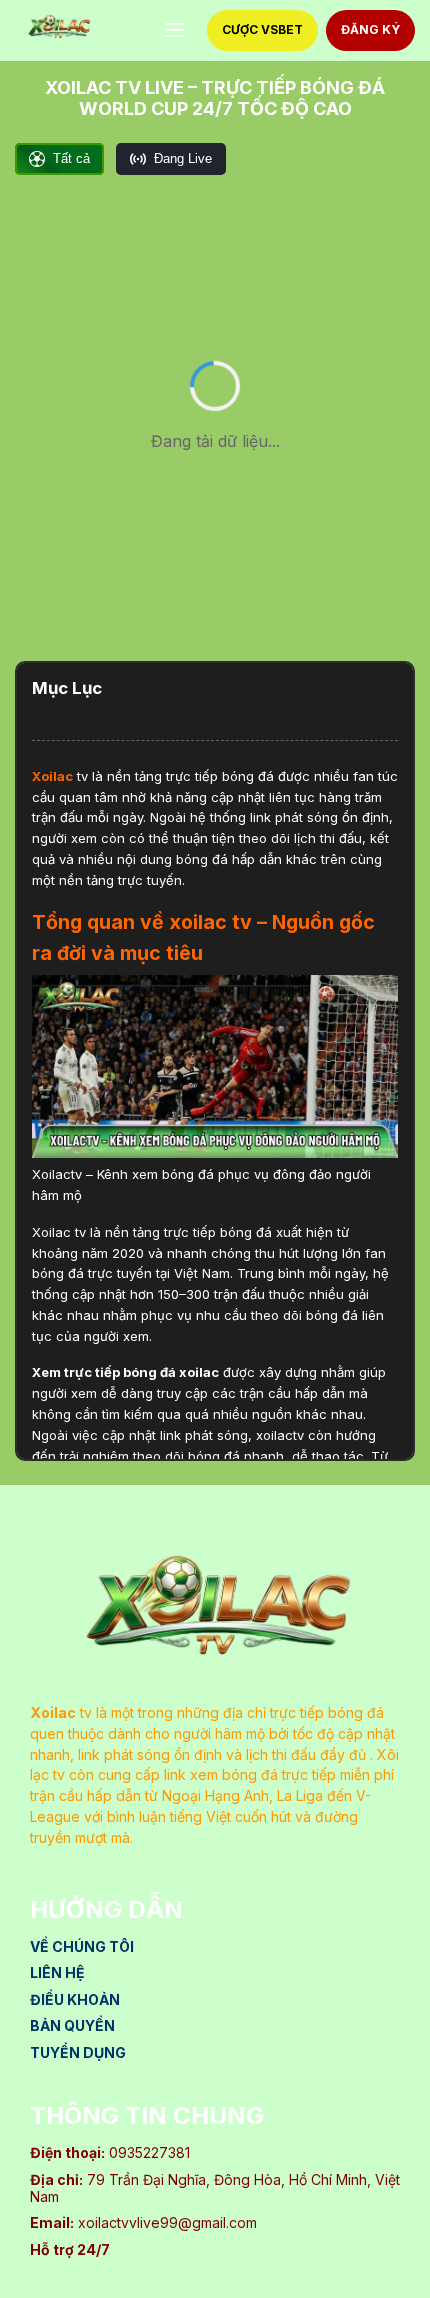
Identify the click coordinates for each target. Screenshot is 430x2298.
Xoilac (52, 776)
